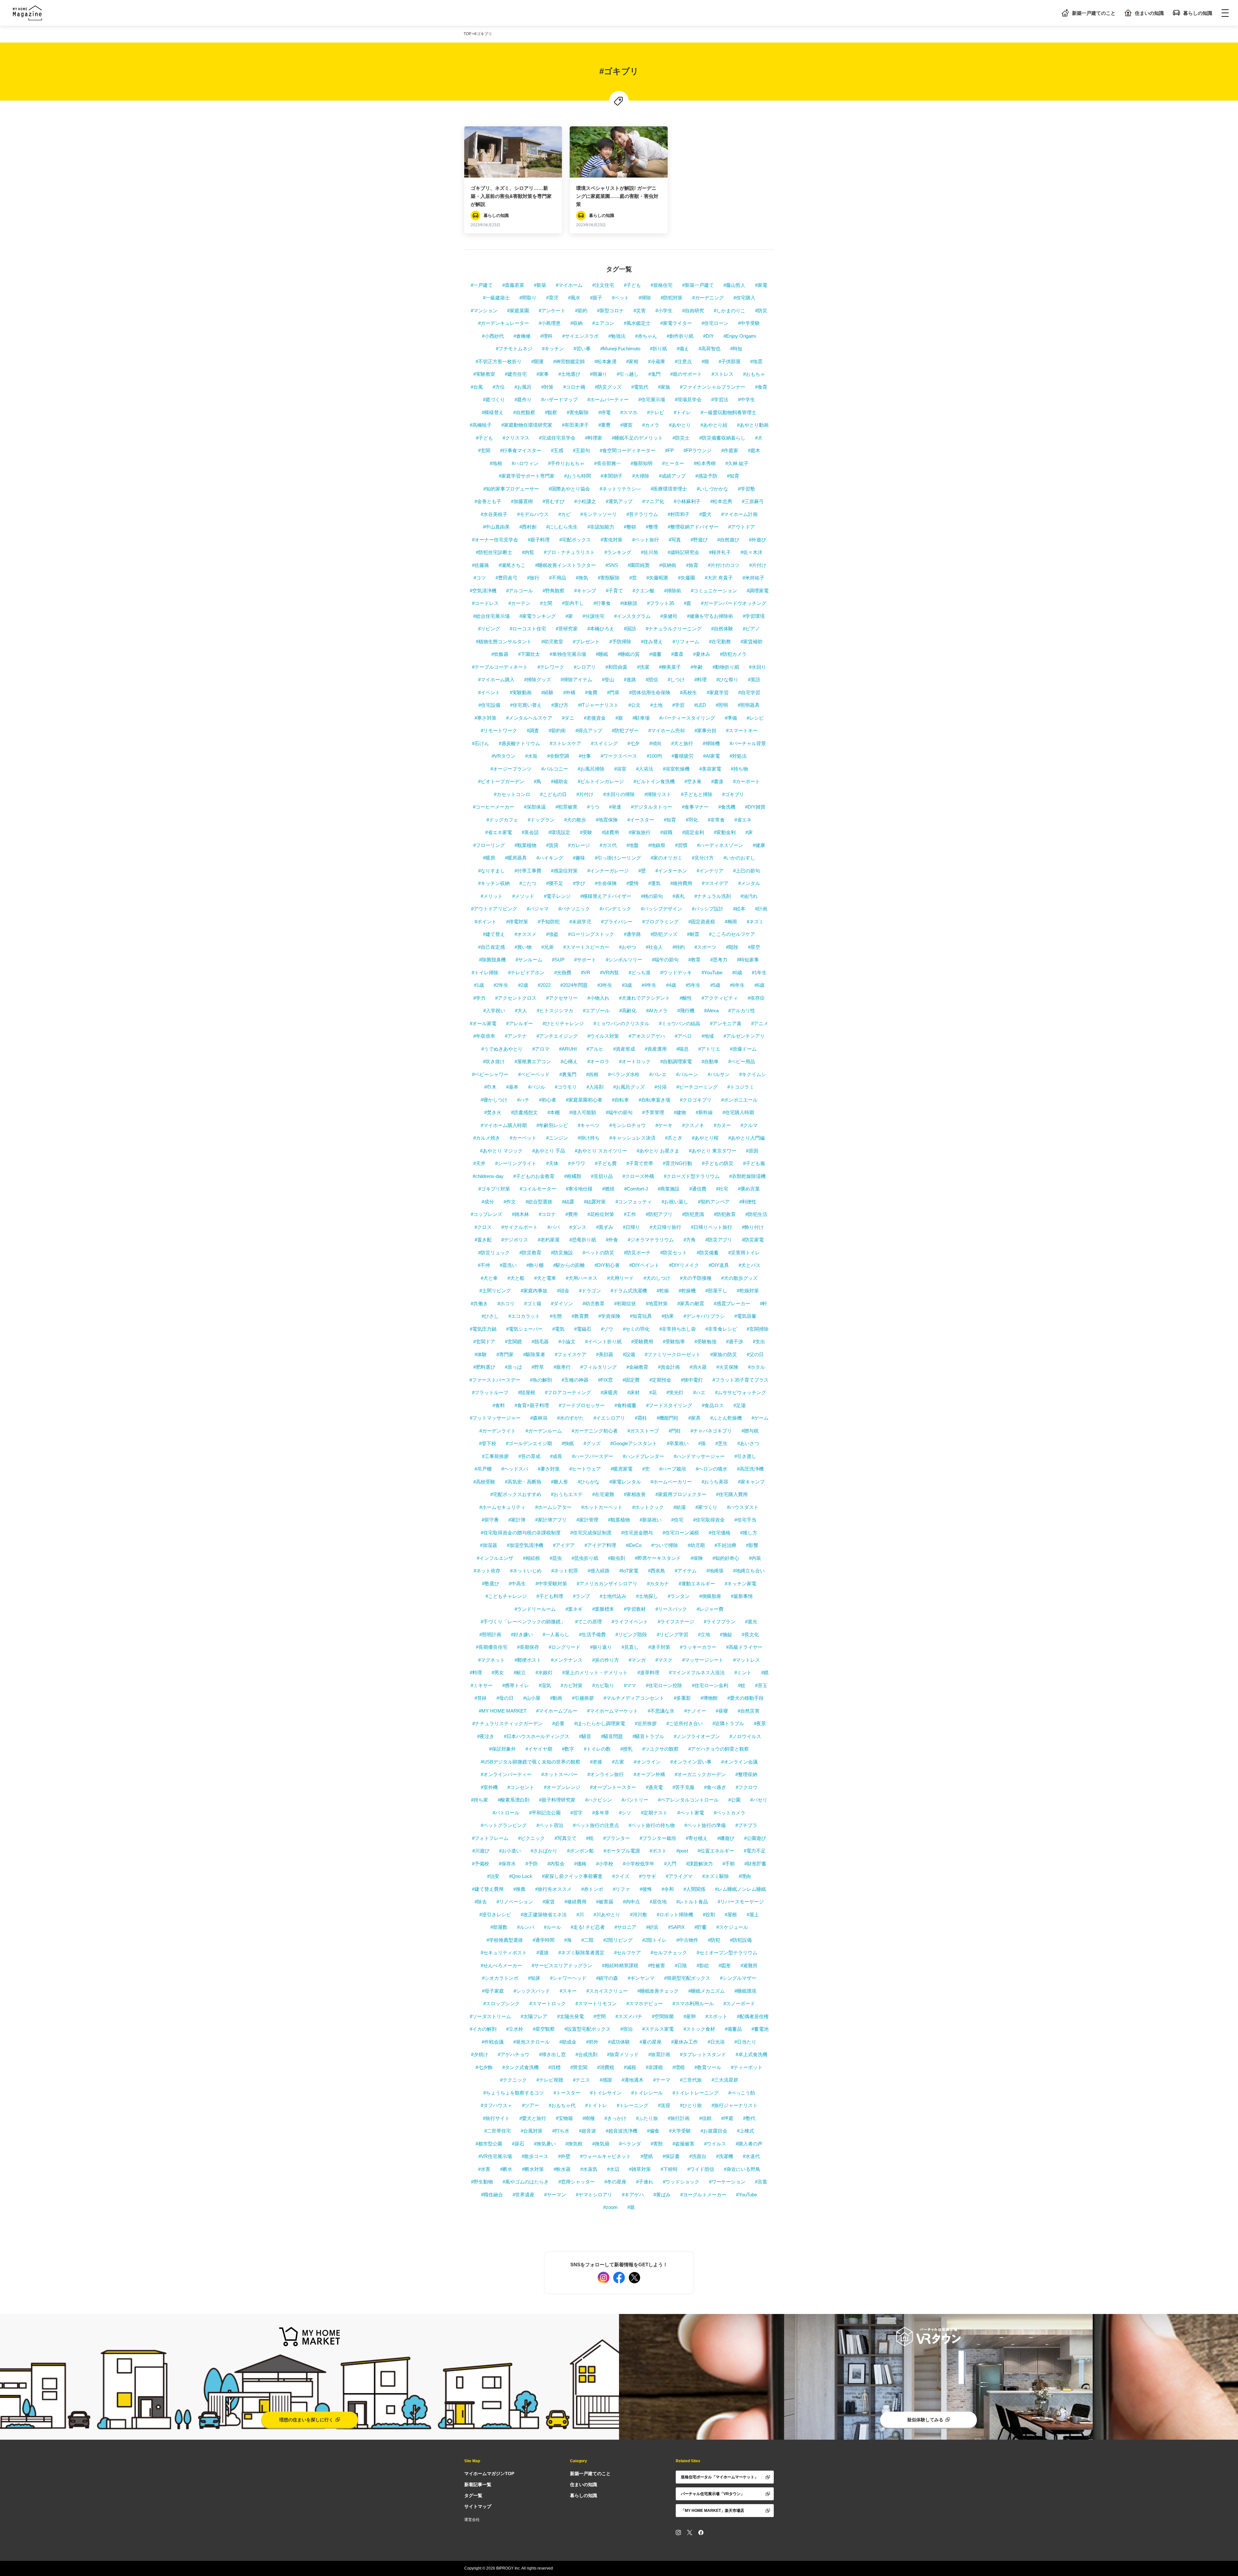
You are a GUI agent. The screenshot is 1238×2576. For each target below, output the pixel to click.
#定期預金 (660, 1380)
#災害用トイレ (744, 1253)
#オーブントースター (613, 1787)
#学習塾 (747, 489)
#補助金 (560, 781)
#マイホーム (569, 285)
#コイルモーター (538, 1189)
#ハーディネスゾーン (720, 845)
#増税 (679, 2067)
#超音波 (588, 2131)
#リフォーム (686, 642)
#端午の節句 (665, 960)
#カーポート (747, 781)
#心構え (569, 1061)
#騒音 (585, 1736)
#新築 (540, 285)
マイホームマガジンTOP (489, 2474)
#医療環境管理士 (669, 489)
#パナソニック (574, 909)
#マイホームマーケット (613, 1711)
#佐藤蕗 (481, 565)
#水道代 (751, 2156)
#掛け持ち (589, 1138)
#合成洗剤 (586, 2054)
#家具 (694, 1418)
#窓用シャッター (577, 2182)
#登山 (608, 680)
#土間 (546, 603)
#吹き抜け (494, 1061)
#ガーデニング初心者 (595, 1431)
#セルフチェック (669, 1953)
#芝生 (722, 1443)
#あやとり (680, 425)
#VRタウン (504, 756)
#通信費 (698, 1189)
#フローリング (489, 845)
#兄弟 (547, 947)
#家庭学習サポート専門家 (527, 476)
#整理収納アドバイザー (693, 527)
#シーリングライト (516, 1163)
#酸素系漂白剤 (514, 1800)
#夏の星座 (651, 2042)
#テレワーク (551, 667)
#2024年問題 (574, 985)
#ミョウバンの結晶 (680, 1023)
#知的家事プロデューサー (511, 489)
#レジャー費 (710, 1609)
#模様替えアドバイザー (606, 896)
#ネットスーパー (560, 1774)
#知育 (733, 476)
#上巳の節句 (747, 871)
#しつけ (676, 680)
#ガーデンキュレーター (504, 323)
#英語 (754, 680)
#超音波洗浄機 (622, 2131)
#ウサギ (648, 1876)
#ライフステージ (676, 1622)
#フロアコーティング (568, 1392)
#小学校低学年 (639, 1864)
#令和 (668, 1889)
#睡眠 (602, 654)
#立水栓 (515, 2029)
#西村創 (528, 527)
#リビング (489, 629)
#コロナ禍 (574, 387)
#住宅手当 (745, 1520)
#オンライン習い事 (691, 1762)
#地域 (708, 1036)
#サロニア (625, 1927)
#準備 (731, 718)
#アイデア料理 (600, 1545)
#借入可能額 (583, 1112)
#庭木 (754, 450)
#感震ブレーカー (732, 1303)
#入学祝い (494, 1011)
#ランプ (581, 1596)
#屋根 (731, 1915)
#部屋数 (499, 1927)
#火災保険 (727, 1367)
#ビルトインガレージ (601, 781)
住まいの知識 (1149, 13)
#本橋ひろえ (601, 629)
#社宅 (722, 1189)
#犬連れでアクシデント (644, 998)
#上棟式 (746, 2131)
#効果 (668, 1316)
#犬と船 (516, 1278)
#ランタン (679, 1596)
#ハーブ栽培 (673, 1469)
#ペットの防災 (598, 1253)
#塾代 (749, 2118)
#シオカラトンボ (500, 1978)
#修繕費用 (575, 1902)
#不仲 (484, 1265)
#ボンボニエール (739, 1100)
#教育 (694, 960)
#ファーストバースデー (495, 1380)
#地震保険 (607, 820)
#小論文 (567, 1341)
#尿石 (518, 2144)
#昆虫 (556, 1558)
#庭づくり (494, 399)
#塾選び (491, 1584)
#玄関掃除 (758, 1329)
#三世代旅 (691, 2080)
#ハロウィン (525, 463)
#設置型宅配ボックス (588, 2029)
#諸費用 (610, 832)
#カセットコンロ (512, 794)
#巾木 (490, 1087)
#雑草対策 (640, 2169)
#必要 (558, 1723)
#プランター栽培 (658, 1838)
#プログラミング (660, 922)
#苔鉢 (481, 1698)
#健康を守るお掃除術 (710, 616)
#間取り (528, 298)
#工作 (630, 1214)
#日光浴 (716, 2042)
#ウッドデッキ (676, 972)
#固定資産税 (702, 922)
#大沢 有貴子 (719, 578)
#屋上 (753, 1915)
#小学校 (605, 1864)
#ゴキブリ (733, 794)
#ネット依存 (487, 1571)
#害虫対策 (612, 540)
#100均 (654, 756)
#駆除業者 (534, 1354)
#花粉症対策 (601, 1214)
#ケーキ (664, 1125)
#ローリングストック (591, 934)
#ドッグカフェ (502, 820)
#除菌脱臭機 (492, 960)
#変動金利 (725, 832)
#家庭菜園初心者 (584, 1100)
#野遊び (699, 540)
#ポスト (658, 1851)
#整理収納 (746, 1774)
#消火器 (698, 1367)
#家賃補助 (752, 642)
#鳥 (538, 781)
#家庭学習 (718, 692)
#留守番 (490, 1520)
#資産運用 (656, 1049)
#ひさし (490, 1316)
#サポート (585, 960)
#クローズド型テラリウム (692, 1176)
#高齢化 (628, 1011)
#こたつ (528, 883)
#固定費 (631, 1380)
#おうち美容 (715, 1482)
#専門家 (505, 1354)
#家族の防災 (724, 1354)
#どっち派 (640, 972)
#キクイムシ (753, 1074)
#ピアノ (751, 629)
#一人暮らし (556, 1634)
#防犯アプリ (659, 1214)
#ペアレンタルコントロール (688, 1800)
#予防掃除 (620, 642)
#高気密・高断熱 (523, 1482)
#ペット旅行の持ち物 (652, 1825)
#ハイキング (550, 858)
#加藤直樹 (522, 501)
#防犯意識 (693, 1214)
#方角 (690, 1240)
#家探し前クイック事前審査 (572, 1876)
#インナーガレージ (608, 871)
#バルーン (687, 1074)
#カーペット (523, 1138)
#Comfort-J (636, 1189)
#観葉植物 (526, 845)
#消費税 (606, 2067)
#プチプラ (746, 1825)
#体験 (481, 1354)
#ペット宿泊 (550, 1825)
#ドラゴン (590, 1291)
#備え (683, 349)
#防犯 (714, 1940)
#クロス (483, 1227)
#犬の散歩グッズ (739, 1278)
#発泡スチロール (531, 2042)
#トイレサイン (606, 2093)
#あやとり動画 (753, 425)
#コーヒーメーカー (494, 807)
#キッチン (553, 349)
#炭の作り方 (606, 1660)
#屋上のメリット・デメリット (595, 1672)
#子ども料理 (550, 1596)
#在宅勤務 (720, 642)
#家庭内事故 (534, 1291)
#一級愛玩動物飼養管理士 (728, 412)
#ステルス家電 (658, 2029)
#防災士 (681, 438)
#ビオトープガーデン (501, 781)
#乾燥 (663, 1291)
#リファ (621, 1889)
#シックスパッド (532, 1991)
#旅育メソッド (623, 2054)
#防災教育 (530, 1253)
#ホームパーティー (608, 399)
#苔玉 (761, 1685)
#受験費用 (642, 1341)
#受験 (586, 832)
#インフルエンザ (495, 1558)
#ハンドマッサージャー (699, 1456)
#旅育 (692, 565)
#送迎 (664, 2105)
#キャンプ (585, 591)
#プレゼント (586, 642)
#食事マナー (695, 807)
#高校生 (688, 692)
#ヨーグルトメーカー (703, 2195)
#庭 (688, 603)
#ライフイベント (630, 1622)
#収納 (576, 323)
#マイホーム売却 (667, 730)
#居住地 (658, 1902)
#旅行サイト (496, 2118)
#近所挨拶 (646, 1723)
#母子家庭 (493, 1991)
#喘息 (683, 1049)
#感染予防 (706, 476)
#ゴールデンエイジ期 (529, 1443)
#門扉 (613, 692)
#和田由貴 (616, 667)
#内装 (755, 1558)
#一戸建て (482, 285)
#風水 (574, 298)
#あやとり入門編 (747, 1138)
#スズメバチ (629, 2016)
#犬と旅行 (682, 743)
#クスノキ (693, 1125)
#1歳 (479, 985)
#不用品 (558, 578)
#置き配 (483, 1240)
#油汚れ (749, 896)
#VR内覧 (609, 972)
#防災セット (674, 1253)
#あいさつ (748, 1443)
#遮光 (751, 1622)
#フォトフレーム (490, 1838)
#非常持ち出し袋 (678, 1329)
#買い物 (523, 947)
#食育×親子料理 (532, 1405)
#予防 (532, 1864)
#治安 (493, 1876)
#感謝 (606, 2080)
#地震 (756, 361)
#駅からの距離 (569, 1265)
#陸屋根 (527, 1392)
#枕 (590, 1838)
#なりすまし (491, 871)
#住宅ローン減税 (681, 1533)
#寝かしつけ (494, 1100)
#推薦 (519, 1889)
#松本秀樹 (705, 463)
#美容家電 (710, 769)
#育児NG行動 (678, 1163)
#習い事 (582, 349)
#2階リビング (618, 1940)
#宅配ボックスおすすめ (516, 1494)
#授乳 (626, 1749)
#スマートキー (742, 730)
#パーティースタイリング (687, 718)
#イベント (489, 692)
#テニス (581, 2080)
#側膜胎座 (710, 1596)
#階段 (732, 947)
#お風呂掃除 (591, 769)
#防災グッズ (608, 387)
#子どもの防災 (718, 1163)
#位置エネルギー (716, 1851)
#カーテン (519, 603)
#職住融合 (492, 2195)
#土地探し (647, 1596)
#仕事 (585, 756)
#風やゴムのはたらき (526, 2182)
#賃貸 (552, 845)
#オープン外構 (649, 1774)
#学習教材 (635, 1609)
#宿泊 (626, 2029)
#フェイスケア (571, 1354)
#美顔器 (605, 1354)
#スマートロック (548, 2003)
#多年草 (601, 1813)
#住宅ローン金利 (710, 1685)
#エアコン (603, 323)
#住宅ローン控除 (664, 1685)
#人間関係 (694, 1889)
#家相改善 (635, 1494)
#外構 (569, 692)
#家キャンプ (751, 1482)
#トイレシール (647, 2093)
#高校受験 (484, 1482)
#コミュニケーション (714, 591)
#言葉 (761, 2182)
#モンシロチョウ (628, 1125)
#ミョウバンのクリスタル (621, 1023)
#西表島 (657, 1571)
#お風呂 (523, 387)
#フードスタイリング (669, 1405)
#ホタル (757, 1367)
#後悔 (646, 1889)
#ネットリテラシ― (620, 489)
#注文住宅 (603, 285)
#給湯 (680, 1507)
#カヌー (722, 1125)
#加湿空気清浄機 (525, 1545)
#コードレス (485, 603)
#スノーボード (739, 2003)
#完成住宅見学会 (557, 438)
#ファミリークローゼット (673, 1354)
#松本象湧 (605, 361)
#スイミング (604, 743)
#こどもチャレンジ (506, 1596)
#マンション (484, 311)
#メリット (492, 896)
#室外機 (489, 1787)
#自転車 (620, 1100)
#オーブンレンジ (562, 1787)
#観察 (551, 412)
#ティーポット (747, 2067)
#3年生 (605, 985)
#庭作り (523, 399)
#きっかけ (615, 2118)
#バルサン (719, 1074)
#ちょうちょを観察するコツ (514, 2093)
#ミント (743, 1672)
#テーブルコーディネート (500, 667)
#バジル (537, 1087)
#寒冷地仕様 (579, 1189)
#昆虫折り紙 (585, 1558)
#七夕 (634, 743)
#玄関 (484, 450)
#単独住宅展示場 (568, 654)
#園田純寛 (639, 565)
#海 (568, 1940)
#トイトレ (596, 2105)
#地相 (496, 463)
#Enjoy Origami (740, 336)
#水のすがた (570, 1418)
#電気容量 (745, 1316)
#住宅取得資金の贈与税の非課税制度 (521, 1533)
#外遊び (757, 540)
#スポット (716, 2016)
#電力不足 (755, 1851)
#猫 (705, 361)
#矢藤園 (687, 578)
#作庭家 (730, 450)
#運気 (654, 883)
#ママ (630, 1685)
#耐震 (693, 934)
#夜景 (760, 1723)
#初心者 (548, 1100)
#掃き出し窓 (552, 2054)
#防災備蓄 (708, 1253)
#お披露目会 (714, 2131)
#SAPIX (676, 1927)
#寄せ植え (697, 1838)
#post (682, 1851)
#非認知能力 (601, 527)
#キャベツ (589, 1125)
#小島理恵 (550, 323)
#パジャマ (538, 909)
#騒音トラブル (648, 1736)
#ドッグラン (541, 820)
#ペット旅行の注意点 (596, 1825)
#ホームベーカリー (671, 1482)
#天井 (479, 1163)
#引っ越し (628, 374)
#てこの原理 (589, 1622)
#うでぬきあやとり (502, 1049)
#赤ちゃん (646, 336)
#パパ (554, 1227)
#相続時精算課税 (620, 1965)
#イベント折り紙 (603, 1341)
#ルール (552, 1927)
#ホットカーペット (602, 1507)
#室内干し (573, 603)
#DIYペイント (644, 1265)
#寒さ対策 (486, 718)
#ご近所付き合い (685, 1723)
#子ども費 (606, 1163)
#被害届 (605, 1902)
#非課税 (654, 2067)
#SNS (612, 565)
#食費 (591, 692)
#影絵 (703, 1965)
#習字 (576, 1813)
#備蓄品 (733, 2029)
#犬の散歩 (575, 820)
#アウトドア (742, 527)
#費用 (572, 1214)
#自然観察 (524, 412)
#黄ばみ (662, 2195)
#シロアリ (585, 667)
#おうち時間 (578, 476)
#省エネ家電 (499, 832)
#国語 (630, 629)
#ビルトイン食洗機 (654, 781)
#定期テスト (654, 1813)
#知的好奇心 (726, 1558)
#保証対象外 (502, 1749)
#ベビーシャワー (490, 1074)
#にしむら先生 (562, 527)
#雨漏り (599, 374)
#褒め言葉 (749, 1189)
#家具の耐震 (691, 1303)
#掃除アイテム (576, 680)
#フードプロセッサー (582, 1405)
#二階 (587, 1940)
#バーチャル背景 (748, 743)
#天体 (552, 1163)
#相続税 (531, 1558)
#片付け (758, 565)
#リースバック (671, 1609)
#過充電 (654, 1787)
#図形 (725, 1965)
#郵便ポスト (528, 1660)
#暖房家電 (622, 1469)
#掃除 (645, 298)
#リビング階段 (631, 1634)
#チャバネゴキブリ (711, 1431)
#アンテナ (516, 1036)
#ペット (620, 298)
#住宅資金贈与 (637, 1533)
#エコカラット (524, 1316)
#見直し (630, 1647)
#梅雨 (731, 922)
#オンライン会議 (739, 1762)
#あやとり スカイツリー (601, 1151)
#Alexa (711, 1011)
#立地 (704, 1634)
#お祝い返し (675, 1202)
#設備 (629, 1354)
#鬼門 (654, 374)
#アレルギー (520, 1023)
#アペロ (683, 1036)
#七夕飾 (484, 2067)
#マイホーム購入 (496, 680)
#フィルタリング (599, 1367)
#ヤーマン (555, 2195)
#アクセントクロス (516, 998)
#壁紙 (647, 2156)
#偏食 (653, 2131)
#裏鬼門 (568, 1074)
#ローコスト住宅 (528, 629)
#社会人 (654, 947)
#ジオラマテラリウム (651, 1240)
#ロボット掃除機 (675, 1915)
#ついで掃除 (665, 1545)
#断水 (506, 2169)
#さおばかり (544, 1851)
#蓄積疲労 (683, 756)
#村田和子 (679, 514)
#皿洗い (508, 1265)
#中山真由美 (496, 527)
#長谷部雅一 (608, 463)
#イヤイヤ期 (539, 1749)
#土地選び (569, 374)
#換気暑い (545, 2144)
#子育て (614, 591)
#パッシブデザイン (662, 909)
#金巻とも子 (488, 501)
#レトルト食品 (692, 1902)
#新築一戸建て (698, 285)
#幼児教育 (594, 1303)
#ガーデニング (708, 298)
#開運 (537, 361)
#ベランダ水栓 (624, 1074)
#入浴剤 (595, 1087)
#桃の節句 (652, 896)
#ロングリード (565, 1647)
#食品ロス (713, 1405)
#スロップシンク (501, 2003)
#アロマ (541, 1049)
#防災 (761, 311)
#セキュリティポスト (504, 1953)
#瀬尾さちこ (512, 565)
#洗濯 (643, 667)
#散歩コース (535, 2156)
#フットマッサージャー (495, 1418)
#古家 (618, 1762)
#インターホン (671, 871)
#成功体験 (619, 2042)
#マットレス (747, 1660)
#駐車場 (641, 718)
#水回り (757, 667)
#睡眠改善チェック (658, 1991)
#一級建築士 (496, 298)
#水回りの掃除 (619, 794)
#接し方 (749, 1533)
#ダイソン (562, 1303)
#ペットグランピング (504, 1825)
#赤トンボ (592, 1889)
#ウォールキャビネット (605, 2156)
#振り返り (601, 1647)
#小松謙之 (585, 501)
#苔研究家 (567, 629)
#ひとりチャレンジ (563, 1023)
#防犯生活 (756, 1214)
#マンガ (637, 1660)
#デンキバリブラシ (704, 1316)
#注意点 (683, 361)
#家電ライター (676, 323)
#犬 (759, 438)
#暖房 (489, 858)
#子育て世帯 (640, 1163)
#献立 (520, 1672)
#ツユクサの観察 (660, 1749)
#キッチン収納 (494, 883)
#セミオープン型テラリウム (727, 1953)
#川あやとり (607, 1915)
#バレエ (658, 1074)
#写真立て (565, 1838)
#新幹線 (704, 1112)
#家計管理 (587, 1520)
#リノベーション (515, 1902)
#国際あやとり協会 (569, 489)
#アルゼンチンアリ (744, 1036)
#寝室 (626, 425)
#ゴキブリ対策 (494, 1189)
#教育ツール (708, 2067)
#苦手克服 (683, 1787)
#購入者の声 (749, 2144)
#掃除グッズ (538, 680)
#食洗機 (727, 807)
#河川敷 (639, 1915)
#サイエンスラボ (580, 336)
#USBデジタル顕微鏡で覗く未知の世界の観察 (531, 1762)
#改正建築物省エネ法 (544, 1915)
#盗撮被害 (683, 2144)
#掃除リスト (658, 794)
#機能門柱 (668, 1418)
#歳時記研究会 (683, 552)
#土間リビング (495, 1291)
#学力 (479, 998)
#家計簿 (517, 1520)
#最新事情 (742, 1596)
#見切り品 (602, 1176)
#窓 (633, 578)
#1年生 (759, 972)
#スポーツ (705, 947)
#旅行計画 (679, 2118)
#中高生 (517, 1584)
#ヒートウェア (585, 1469)
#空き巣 (693, 781)
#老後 (596, 1762)
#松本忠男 (721, 501)
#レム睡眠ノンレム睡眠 (741, 1889)
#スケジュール (732, 1927)
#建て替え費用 (488, 1889)
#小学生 (664, 311)
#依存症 (756, 998)
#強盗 (552, 934)
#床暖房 (609, 1392)
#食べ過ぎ (715, 1787)
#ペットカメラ (730, 1813)
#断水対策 (533, 2169)
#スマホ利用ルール (693, 2003)
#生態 (556, 1316)
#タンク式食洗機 (521, 2067)
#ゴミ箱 (533, 1303)
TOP (467, 34)
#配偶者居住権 (753, 2016)
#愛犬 (705, 514)
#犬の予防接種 (696, 1278)
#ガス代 (608, 845)
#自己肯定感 (491, 947)
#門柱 (675, 1431)
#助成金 (568, 2042)
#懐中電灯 (692, 1380)
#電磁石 (583, 1329)
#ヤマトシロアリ (594, 2195)
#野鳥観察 (554, 591)
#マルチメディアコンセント (634, 1698)
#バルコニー (555, 769)
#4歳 (671, 985)
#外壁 (564, 2156)
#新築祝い (651, 1520)
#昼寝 (722, 1711)
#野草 (538, 1367)
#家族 (664, 387)
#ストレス (722, 374)
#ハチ (523, 1100)
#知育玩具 (641, 1316)
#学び (579, 883)
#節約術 (557, 730)
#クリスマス (516, 438)
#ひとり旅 (691, 2105)
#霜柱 (641, 1418)
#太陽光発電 (570, 2016)
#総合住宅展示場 (491, 616)
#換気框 (574, 2144)
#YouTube (712, 972)
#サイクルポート (520, 1227)
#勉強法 (617, 336)
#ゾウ (607, 1329)
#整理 (652, 527)
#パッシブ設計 (708, 909)
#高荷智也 (710, 349)
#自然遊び (728, 540)
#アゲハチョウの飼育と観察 (719, 1749)
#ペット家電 (691, 1813)
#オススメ (526, 934)
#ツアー (531, 2105)
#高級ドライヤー (744, 1647)
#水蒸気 (589, 2169)
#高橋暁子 (481, 425)
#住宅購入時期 (738, 1112)
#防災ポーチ (637, 1253)
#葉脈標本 (603, 1609)
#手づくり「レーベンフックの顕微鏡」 (523, 1622)
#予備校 (481, 1864)
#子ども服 (754, 1163)
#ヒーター (673, 463)
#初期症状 (625, 1303)
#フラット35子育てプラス (741, 1380)
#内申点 (631, 1902)
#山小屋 (532, 1698)
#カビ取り (603, 1685)
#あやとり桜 (705, 1138)
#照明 (722, 705)
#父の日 (755, 1354)
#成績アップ (672, 476)
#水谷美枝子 (494, 514)
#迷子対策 (659, 1647)
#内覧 (528, 552)
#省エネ (743, 820)
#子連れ (645, 2182)
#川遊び (481, 1851)
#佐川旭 (649, 552)
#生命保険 (606, 883)
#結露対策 (595, 1202)
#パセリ (759, 1800)
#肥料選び (484, 1367)
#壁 (642, 871)
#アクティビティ (720, 998)
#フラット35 (661, 603)
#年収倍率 (484, 1036)
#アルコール (520, 591)
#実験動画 (521, 692)
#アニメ (760, 1023)
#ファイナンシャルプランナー (713, 387)
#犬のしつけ (657, 1278)
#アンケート (552, 311)
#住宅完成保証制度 (591, 1533)
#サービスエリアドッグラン (562, 1965)
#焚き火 (493, 1112)
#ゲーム (760, 1418)
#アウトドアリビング (494, 909)
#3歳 (627, 985)
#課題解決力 (699, 1864)
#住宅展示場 (652, 399)
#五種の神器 (575, 1380)
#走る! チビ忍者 (588, 1927)
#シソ (625, 1813)
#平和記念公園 (545, 1813)
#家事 (543, 374)
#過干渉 (735, 1341)
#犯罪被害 (566, 807)
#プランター (617, 1838)
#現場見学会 (688, 399)
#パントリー (635, 1800)
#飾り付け (753, 1227)
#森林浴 (539, 1418)
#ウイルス (715, 2144)
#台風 (477, 387)
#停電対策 (517, 922)
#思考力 (719, 960)
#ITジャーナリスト (598, 705)
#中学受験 (749, 323)
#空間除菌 (663, 2016)
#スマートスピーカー (586, 947)
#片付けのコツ (724, 565)
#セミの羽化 (636, 1329)
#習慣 (681, 845)
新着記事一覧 (478, 2484)
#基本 (512, 1087)
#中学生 (747, 399)
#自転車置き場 (654, 1100)
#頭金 (563, 1291)
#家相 (632, 361)
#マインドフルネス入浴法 (697, 1672)
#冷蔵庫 (657, 361)
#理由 (745, 1876)
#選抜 (543, 1953)
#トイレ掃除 (485, 972)
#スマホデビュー (645, 2003)
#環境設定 (559, 832)
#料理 (701, 680)
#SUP (558, 960)
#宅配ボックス (575, 540)
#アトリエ (709, 1049)
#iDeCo (634, 1545)
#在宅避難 (603, 1494)
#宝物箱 (564, 2118)
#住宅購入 (744, 298)
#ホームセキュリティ (502, 1507)
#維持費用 (681, 883)
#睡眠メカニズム (707, 1991)
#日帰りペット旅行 (712, 1227)
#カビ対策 (572, 1685)
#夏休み (702, 654)
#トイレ (682, 412)
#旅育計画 (659, 2054)
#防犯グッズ (664, 934)
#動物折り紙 (726, 667)
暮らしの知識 (1198, 13)
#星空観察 (544, 2029)
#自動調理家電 (676, 1061)
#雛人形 (560, 1482)
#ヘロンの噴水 (712, 1469)
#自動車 (710, 1061)
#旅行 (533, 578)
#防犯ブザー (625, 730)
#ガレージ (579, 845)
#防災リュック (494, 1253)
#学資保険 (609, 1316)
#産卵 (690, 2016)
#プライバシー (617, 922)
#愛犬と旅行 (533, 2118)
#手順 (729, 1864)
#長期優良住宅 (492, 1647)
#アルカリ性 (742, 1011)
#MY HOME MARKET (503, 1711)
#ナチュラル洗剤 (713, 896)
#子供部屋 (730, 361)
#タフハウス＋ (496, 2105)
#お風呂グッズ (629, 1087)
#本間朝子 (612, 476)
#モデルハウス (533, 514)
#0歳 (737, 972)
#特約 (679, 947)
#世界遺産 (524, 2195)
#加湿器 (489, 1545)
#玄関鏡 (513, 1341)
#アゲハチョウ (514, 2054)
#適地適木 (633, 2080)
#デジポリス (515, 1240)
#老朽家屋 (549, 1240)
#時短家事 (748, 960)
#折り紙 (658, 349)
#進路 (630, 680)
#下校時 (669, 2169)
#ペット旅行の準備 (705, 1825)
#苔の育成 (529, 1456)
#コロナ (547, 1214)
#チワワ (577, 1163)
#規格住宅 (662, 285)
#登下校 (488, 1443)
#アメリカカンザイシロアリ (607, 1584)
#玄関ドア (484, 1341)
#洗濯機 (725, 2156)
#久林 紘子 (737, 463)
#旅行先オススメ (553, 1889)
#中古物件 (687, 1940)
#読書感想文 (524, 1112)
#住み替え (652, 642)
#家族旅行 (640, 832)
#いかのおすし (739, 858)
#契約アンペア (714, 1202)
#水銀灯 (544, 1672)
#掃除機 (711, 743)
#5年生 (693, 985)
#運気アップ (619, 501)
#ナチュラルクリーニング (674, 629)
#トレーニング (633, 2105)
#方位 (499, 387)
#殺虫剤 (617, 1558)
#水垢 (531, 756)
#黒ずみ (605, 1227)
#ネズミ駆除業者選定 (581, 1953)
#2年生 (501, 985)
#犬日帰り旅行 (665, 1227)
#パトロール (506, 1813)
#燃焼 (608, 1189)
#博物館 (709, 1698)
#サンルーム (529, 960)
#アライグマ (679, 1876)
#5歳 (715, 985)
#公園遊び (755, 1838)
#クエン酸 (644, 591)
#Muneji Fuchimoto (620, 349)
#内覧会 (556, 1864)
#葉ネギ (574, 1609)
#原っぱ (513, 1367)
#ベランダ (630, 2144)
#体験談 (629, 603)
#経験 (547, 692)
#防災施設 (562, 1253)
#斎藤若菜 (513, 285)
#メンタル (749, 883)
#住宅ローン (715, 323)
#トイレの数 (597, 1749)
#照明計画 (490, 1634)
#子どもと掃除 (697, 794)
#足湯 (740, 1405)
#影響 (752, 1545)
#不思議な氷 (661, 1711)
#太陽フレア (534, 2016)
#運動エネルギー (697, 1584)
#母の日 (505, 1698)
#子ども (632, 285)
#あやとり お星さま (658, 1151)
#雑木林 (521, 1214)
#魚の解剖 (541, 1380)
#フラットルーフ (490, 1392)
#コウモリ (566, 1087)
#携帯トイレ (516, 1685)
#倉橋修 (522, 336)
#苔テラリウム (642, 514)
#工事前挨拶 (495, 1456)
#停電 (604, 412)
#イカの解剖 (483, 2029)
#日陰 (681, 1965)
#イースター (641, 820)
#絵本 (739, 909)
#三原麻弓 (753, 501)
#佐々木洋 (752, 552)
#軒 (764, 1303)
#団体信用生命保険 (650, 692)
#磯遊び (726, 1838)
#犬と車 (489, 1278)
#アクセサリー (562, 998)
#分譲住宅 (594, 616)
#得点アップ (589, 730)
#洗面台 (698, 2156)
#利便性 (748, 1202)
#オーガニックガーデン (700, 1774)
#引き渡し (745, 1456)
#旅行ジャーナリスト (735, 2105)
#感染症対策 (564, 871)
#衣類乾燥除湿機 (747, 1176)
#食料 (499, 1405)
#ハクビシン (599, 1800)
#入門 (670, 1864)
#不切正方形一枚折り (499, 361)
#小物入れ (598, 998)
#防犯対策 (672, 298)
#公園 (734, 1800)
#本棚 (554, 1112)
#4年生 (649, 985)
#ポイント (486, 922)
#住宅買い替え (526, 705)
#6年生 (737, 985)
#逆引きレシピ (495, 1915)
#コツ (480, 578)
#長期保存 (528, 1647)
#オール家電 (483, 1023)
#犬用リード (620, 1278)
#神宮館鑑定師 (569, 361)
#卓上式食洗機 (752, 2054)
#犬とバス (750, 1265)
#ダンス (578, 1227)
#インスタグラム (632, 616)
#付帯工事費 (528, 871)
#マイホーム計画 (739, 514)
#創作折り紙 (680, 336)
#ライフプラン (720, 1622)
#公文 (634, 705)
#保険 (697, 1558)
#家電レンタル (625, 1482)
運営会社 (472, 2520)
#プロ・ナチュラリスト (569, 552)
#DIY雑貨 (755, 807)
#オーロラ (598, 1061)
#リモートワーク (499, 730)
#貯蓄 (701, 1927)
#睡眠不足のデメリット (637, 438)
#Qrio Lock (521, 1876)
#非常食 (716, 820)
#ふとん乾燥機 (726, 1418)
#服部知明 (642, 463)
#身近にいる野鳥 (742, 2169)
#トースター (567, 2093)
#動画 (556, 1698)
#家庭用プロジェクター (681, 1494)
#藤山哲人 (734, 285)
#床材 (634, 1392)
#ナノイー (695, 1711)
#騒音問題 (612, 1736)
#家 (569, 616)
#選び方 (560, 705)
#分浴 (661, 1087)
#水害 (484, 2169)
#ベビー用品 (742, 1061)
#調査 (533, 730)
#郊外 (592, 2042)
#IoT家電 (629, 1571)
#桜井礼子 (720, 552)
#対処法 (738, 756)
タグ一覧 (473, 2495)
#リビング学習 (673, 1634)
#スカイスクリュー (607, 1991)
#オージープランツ (511, 769)
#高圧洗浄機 (750, 1469)
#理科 (546, 336)
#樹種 (589, 2118)
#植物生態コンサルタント (504, 642)
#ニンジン (557, 1138)
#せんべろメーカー (501, 1965)
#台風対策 (532, 2131)
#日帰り (631, 1227)
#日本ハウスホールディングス (537, 1736)
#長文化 (750, 1634)
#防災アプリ (719, 1240)
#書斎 (677, 654)
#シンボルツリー (624, 960)
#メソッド (523, 896)
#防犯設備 (741, 1940)
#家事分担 (705, 730)
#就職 (666, 832)
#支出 (759, 1341)
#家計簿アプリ (551, 1520)
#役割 (709, 1915)
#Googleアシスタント (634, 1443)
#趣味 (579, 858)
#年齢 (697, 667)
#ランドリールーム (535, 1609)
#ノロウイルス (745, 1736)
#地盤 (633, 845)
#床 (749, 832)
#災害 (640, 311)
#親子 (596, 298)
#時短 (736, 349)
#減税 (630, 2067)
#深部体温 (535, 807)
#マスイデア (715, 883)
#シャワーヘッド (568, 1978)
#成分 (488, 1202)
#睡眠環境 (745, 1991)
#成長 (556, 1456)
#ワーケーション (727, 2182)
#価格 (580, 1864)
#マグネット (491, 1660)
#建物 (680, 1112)
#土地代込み (613, 1596)
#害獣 (657, 2144)
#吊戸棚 (483, 1469)
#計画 (761, 909)
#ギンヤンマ (641, 1978)
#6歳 (759, 985)
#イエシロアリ (609, 1418)
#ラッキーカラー (698, 1647)
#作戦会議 (493, 2042)
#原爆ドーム (743, 1049)
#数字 (568, 1749)
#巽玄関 (579, 2067)
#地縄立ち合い (749, 1571)
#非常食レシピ (721, 1329)
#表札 (679, 896)
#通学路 (632, 934)
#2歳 (523, 985)
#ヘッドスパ (515, 1469)
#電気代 (640, 387)
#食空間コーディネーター (628, 450)
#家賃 (549, 1902)
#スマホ (629, 412)
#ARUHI (568, 1049)
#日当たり (745, 2042)
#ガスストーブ (643, 1431)
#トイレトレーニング (696, 2093)
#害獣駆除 (609, 578)
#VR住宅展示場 (495, 2156)
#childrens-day (488, 1176)
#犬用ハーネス (582, 1278)
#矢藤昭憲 (657, 578)
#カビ (565, 514)
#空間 (600, 2016)
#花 (653, 1392)
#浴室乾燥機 (676, 769)
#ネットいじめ (526, 1571)
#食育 (761, 387)
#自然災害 (749, 1711)
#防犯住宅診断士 (494, 552)
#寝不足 (555, 883)
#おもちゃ (754, 374)
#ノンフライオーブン (697, 1736)
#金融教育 (637, 1367)
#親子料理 (539, 540)
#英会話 (530, 832)
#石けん (481, 743)
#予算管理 (653, 1112)
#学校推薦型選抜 (505, 1940)
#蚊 (742, 1685)
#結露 (568, 1202)
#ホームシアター (553, 1507)
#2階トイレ (654, 1940)
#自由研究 (693, 311)
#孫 (702, 1443)
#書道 (717, 781)
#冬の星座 (615, 2182)
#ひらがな (589, 1482)
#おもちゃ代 (562, 2105)
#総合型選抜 (539, 1202)
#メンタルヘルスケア (529, 718)
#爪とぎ (674, 1138)
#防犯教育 (725, 1214)
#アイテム (686, 1571)
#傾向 (655, 743)
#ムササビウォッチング (741, 1392)
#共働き (479, 1303)
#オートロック (635, 1061)
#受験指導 (674, 1341)
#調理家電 (758, 591)
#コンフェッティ (634, 1202)
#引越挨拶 (583, 1698)
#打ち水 (561, 2131)
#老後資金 (595, 718)
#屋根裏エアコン (533, 1061)
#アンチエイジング (557, 1036)
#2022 (544, 985)
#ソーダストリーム (490, 2016)
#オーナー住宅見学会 (495, 540)
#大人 (521, 1011)
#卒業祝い (678, 1443)
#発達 (615, 807)
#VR (586, 972)
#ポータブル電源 (622, 1851)
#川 (580, 1915)
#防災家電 (753, 1240)
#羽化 (692, 820)
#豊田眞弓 (506, 578)
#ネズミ (755, 922)
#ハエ (699, 1392)
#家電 (761, 285)
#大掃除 (641, 476)
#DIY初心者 (607, 1265)
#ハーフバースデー (593, 1456)
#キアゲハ (633, 2195)
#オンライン (647, 1762)
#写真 (675, 540)
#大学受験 (680, 2131)
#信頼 (705, 2118)
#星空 (754, 947)
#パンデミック (615, 909)
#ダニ (568, 718)
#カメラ (651, 425)
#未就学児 (580, 922)
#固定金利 (693, 832)
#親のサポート (686, 374)
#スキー (568, 1991)
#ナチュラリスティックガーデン (507, 1723)
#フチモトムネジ (514, 349)
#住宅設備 (489, 705)
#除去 (481, 1902)
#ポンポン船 (580, 1851)
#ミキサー (482, 1685)
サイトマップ (478, 2506)
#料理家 (594, 438)
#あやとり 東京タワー (713, 1151)
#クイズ (621, 1876)
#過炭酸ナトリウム (519, 743)
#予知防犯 (549, 922)
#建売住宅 (516, 374)
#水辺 (613, 2169)
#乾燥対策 (748, 1291)
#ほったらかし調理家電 (600, 1723)
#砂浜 (652, 1927)
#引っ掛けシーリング (618, 858)
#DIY (708, 336)
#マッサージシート (703, 1660)
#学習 (678, 705)
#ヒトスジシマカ (555, 1011)
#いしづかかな (712, 489)
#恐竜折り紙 (583, 1240)
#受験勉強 (705, 1341)
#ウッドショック (681, 2182)
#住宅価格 (720, 1533)
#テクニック (513, 2080)
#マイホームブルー (557, 1711)
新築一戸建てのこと (1094, 13)
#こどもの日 (553, 794)
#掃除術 (673, 591)
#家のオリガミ (666, 858)
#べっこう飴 (742, 2093)
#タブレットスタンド (703, 2054)
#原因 (752, 1151)
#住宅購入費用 (732, 1494)
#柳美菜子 (670, 667)
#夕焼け (480, 2054)
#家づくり (706, 1507)
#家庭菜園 (518, 311)
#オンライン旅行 (606, 1774)
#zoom (610, 2207)
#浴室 (620, 769)
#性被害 (657, 1965)
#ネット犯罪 (565, 1571)
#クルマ (749, 1125)
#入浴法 (645, 769)
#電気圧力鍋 (483, 1329)
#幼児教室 (552, 642)
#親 (619, 718)
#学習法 (720, 399)
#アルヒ (595, 1049)
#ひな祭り (727, 680)
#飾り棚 (535, 1265)
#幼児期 (696, 1545)
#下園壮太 (529, 654)
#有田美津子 (575, 425)
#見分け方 (703, 858)
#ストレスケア (565, 743)
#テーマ (662, 2080)
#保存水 (507, 1864)
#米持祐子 (753, 578)
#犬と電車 (545, 1278)
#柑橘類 (573, 1176)
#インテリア (710, 871)
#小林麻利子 (687, 501)
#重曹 (604, 425)
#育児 (552, 298)
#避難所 (749, 1965)
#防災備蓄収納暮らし (722, 438)
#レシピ (755, 718)
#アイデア (564, 1545)
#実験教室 (484, 374)
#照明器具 (749, 705)
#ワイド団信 (701, 2169)
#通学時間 (544, 1940)
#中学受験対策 (551, 1584)
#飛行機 (686, 1011)
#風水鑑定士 (637, 323)
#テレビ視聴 (550, 2080)
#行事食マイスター (521, 450)
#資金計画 (669, 1367)
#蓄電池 (760, 2029)
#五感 (557, 450)
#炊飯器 (500, 654)
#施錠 (726, 1634)
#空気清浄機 (483, 591)
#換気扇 (601, 2144)
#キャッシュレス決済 (632, 1138)
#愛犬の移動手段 (746, 1698)
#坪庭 (727, 2118)
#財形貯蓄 (755, 1864)
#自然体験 (722, 629)
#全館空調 (558, 756)
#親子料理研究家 (557, 1800)
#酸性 (686, 998)
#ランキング (618, 552)
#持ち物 (739, 769)
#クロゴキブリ (696, 1100)
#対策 (547, 387)
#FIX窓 (605, 1380)
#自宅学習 (749, 692)
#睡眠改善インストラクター (565, 565)
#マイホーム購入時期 (504, 1125)
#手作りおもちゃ (566, 463)
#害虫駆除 (578, 412)
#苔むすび (554, 501)
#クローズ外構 (638, 1176)
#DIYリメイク (684, 1265)
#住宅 (677, 1520)
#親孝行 (562, 1367)
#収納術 (668, 565)
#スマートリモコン (596, 2003)
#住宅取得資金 (709, 1520)
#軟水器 (562, 2169)
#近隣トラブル (728, 1723)
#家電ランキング (538, 616)
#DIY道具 (719, 1265)
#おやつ (628, 947)
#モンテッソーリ (599, 514)
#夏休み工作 (685, 2042)
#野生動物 (482, 2182)
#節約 (581, 311)
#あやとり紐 (714, 425)
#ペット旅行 (646, 540)
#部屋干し (716, 1291)
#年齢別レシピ (552, 1125)
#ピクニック (531, 1838)
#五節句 (581, 450)
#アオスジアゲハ (647, 1036)
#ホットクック (648, 1507)
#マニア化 (653, 501)
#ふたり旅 (647, 2118)
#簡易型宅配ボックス (687, 1978)
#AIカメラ (657, 1011)
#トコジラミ (741, 1087)
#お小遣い (510, 1851)
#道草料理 (648, 1672)
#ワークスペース (619, 756)
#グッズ (592, 1443)
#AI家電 (712, 756)
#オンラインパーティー (506, 1774)
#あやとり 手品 (549, 1151)
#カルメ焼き (487, 1138)
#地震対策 (657, 1303)
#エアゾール (596, 1011)
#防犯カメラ (733, 654)
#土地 (656, 705)
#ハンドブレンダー (644, 1456)
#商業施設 (669, 1189)
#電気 (558, 1329)
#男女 (498, 1672)
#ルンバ (526, 1927)
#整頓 (630, 527)
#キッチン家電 (741, 1584)
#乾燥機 (687, 1291)
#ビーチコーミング (697, 1087)
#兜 (646, 1469)
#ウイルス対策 (603, 1036)
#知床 (534, 1978)
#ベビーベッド (534, 1074)
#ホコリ (506, 1303)
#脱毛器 (540, 1341)
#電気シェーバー (524, 1329)
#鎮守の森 (607, 1978)
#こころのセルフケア (732, 934)
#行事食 (602, 603)
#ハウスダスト (743, 1507)
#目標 (555, 2067)
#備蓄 (655, 654)
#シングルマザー (738, 1978)
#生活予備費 (592, 1634)
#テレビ (656, 412)
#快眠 (568, 1443)
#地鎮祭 (657, 845)
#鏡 (765, 1672)
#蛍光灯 (675, 1392)
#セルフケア (628, 1953)
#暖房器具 (516, 858)
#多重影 (682, 1698)
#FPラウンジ (698, 450)
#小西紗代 (493, 336)
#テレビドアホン (526, 972)
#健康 (759, 845)
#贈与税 (750, 1431)
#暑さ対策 (549, 1469)
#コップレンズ (486, 1214)
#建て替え (494, 934)
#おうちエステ (567, 1494)
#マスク (664, 1660)
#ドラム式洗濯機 (629, 1291)
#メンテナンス (567, 1660)
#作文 (510, 1202)
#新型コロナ (610, 311)
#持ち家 (480, 1800)
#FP (669, 450)
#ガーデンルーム (544, 1431)
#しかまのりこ (730, 311)
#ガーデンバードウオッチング (734, 603)
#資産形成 (624, 1049)
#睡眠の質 (629, 654)
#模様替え (493, 412)
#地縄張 (715, 1571)
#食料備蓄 (625, 1405)
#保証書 (671, 2156)
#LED (700, 705)
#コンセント (521, 1787)
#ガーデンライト (498, 1431)
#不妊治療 (725, 1545)
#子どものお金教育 (534, 1176)
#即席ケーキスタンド (658, 1558)
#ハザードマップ (560, 399)
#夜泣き (486, 1736)
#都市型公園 (489, 2144)
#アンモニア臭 (726, 1023)
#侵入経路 (599, 1571)
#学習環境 (754, 616)
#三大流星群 (725, 2080)
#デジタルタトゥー (652, 807)
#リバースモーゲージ (741, 1902)
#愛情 (633, 883)
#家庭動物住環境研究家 (527, 425)
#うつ (593, 807)
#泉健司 (669, 616)
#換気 (582, 578)
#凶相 (592, 1074)
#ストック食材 (699, 2029)
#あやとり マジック (501, 1151)
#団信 (652, 680)
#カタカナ (658, 1584)
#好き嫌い (522, 1634)
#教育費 (580, 1316)
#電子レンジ (557, 896)
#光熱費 (563, 972)
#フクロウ (747, 1787)
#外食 (612, 1240)
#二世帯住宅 (498, 2131)
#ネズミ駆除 (716, 1876)
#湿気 (545, 1685)
